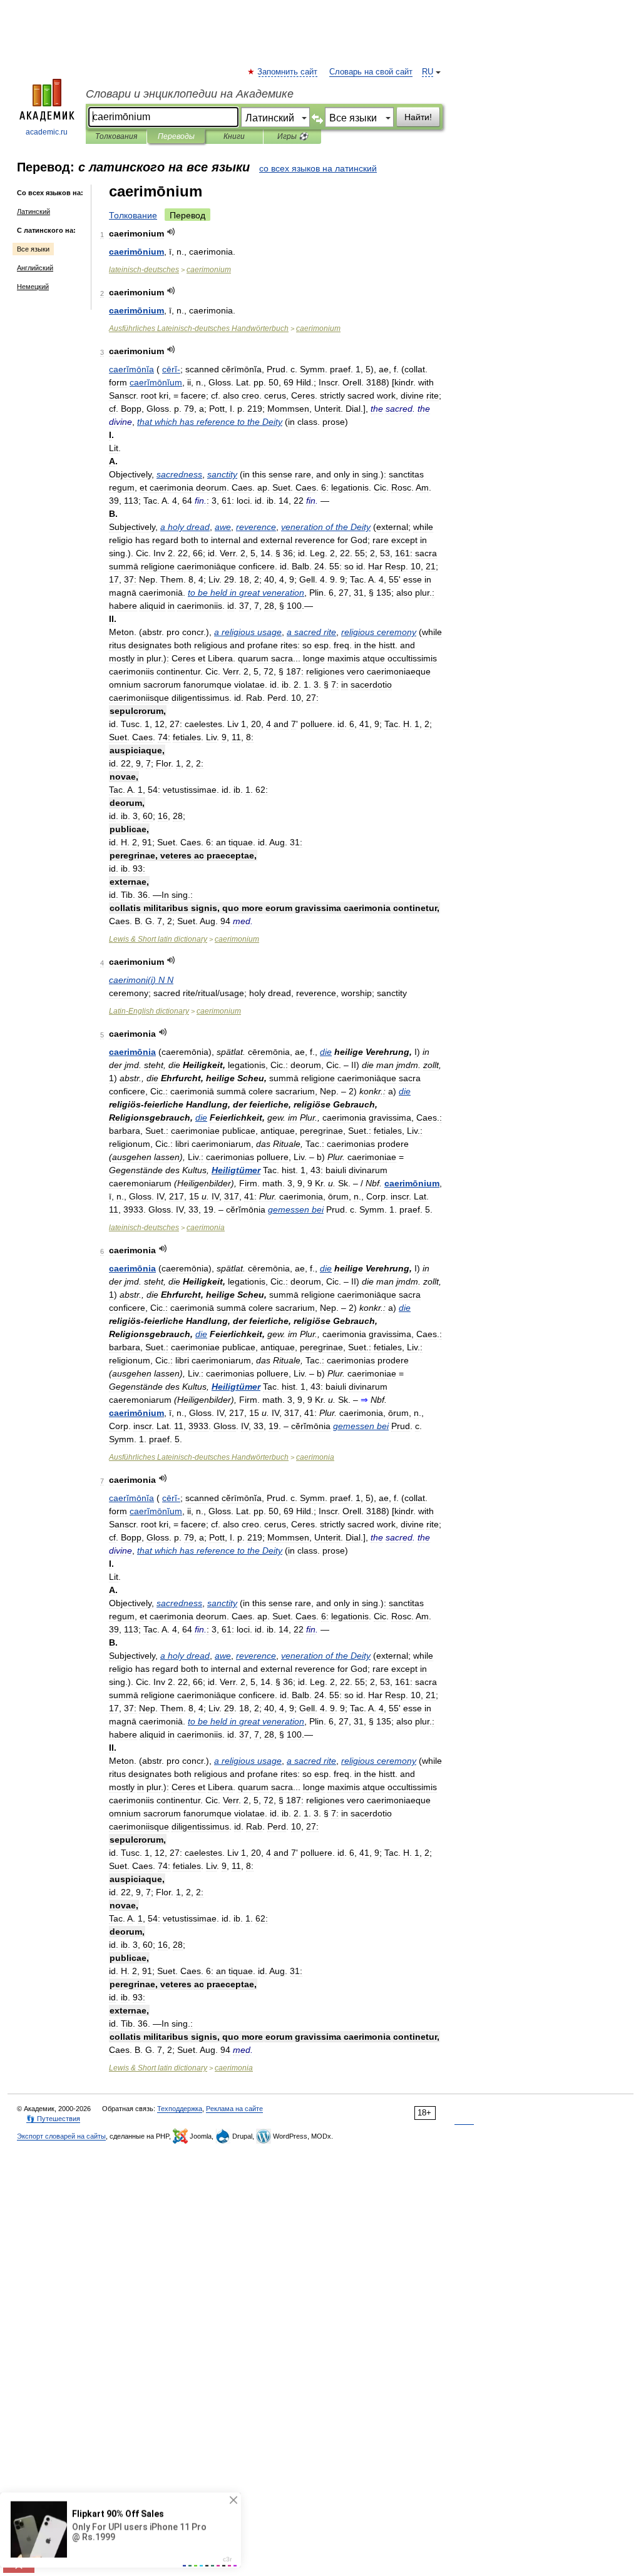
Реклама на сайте (234, 2109)
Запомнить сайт (288, 72)
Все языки (33, 249)
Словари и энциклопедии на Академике (190, 94)
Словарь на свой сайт (371, 72)
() (141, 980)
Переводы (176, 136)
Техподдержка (180, 2109)
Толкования (116, 136)
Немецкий (33, 287)
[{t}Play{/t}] (171, 232)
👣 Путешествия (53, 2119)
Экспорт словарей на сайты (61, 2136)
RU (428, 72)
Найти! (418, 117)
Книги (234, 136)
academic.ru (47, 132)
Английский (35, 268)
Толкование (133, 215)
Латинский (33, 211)
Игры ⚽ (293, 136)
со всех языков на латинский (318, 168)
